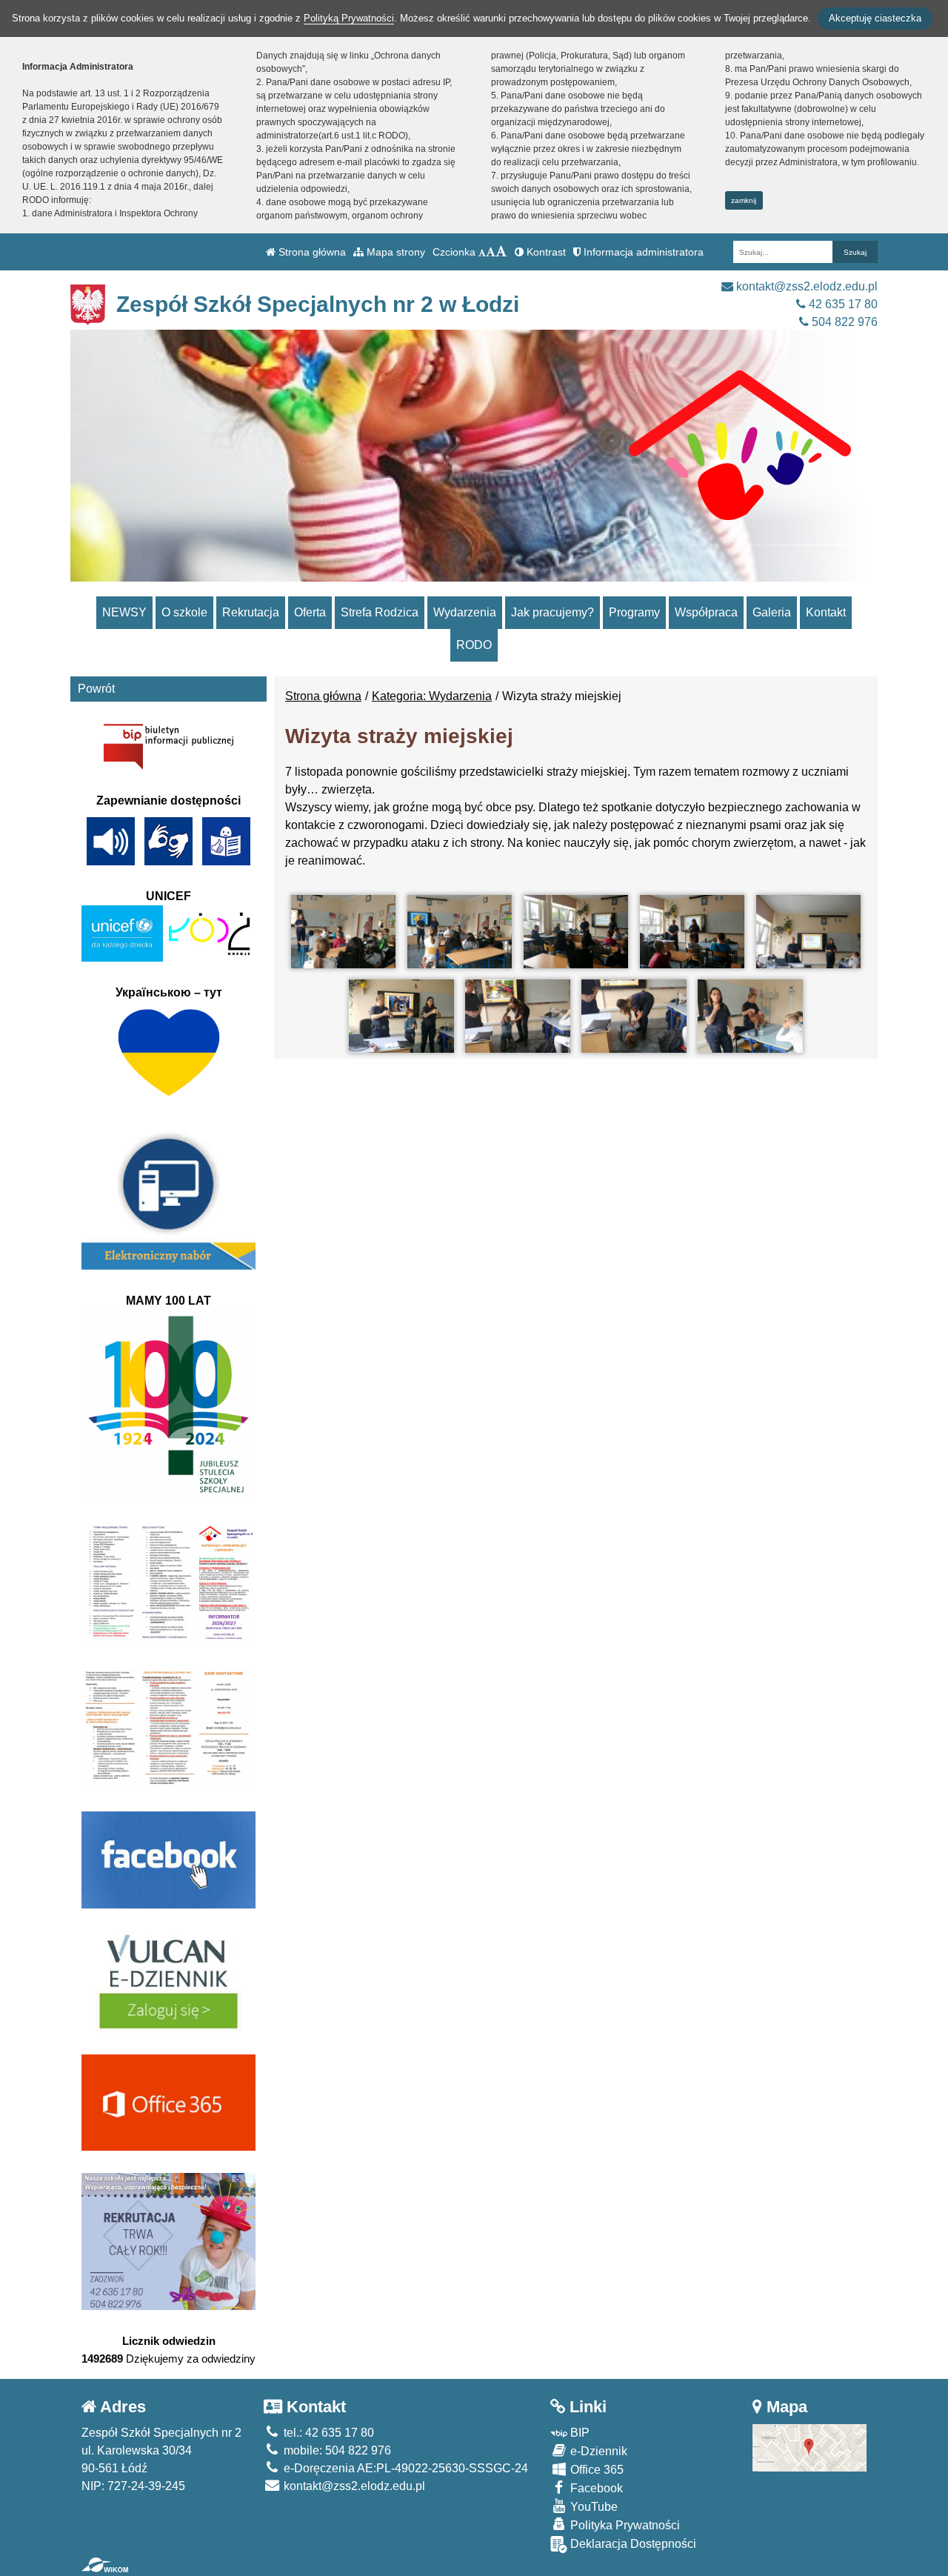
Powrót (96, 689)
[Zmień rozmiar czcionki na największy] (501, 252)
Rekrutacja (251, 612)
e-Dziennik (597, 2451)
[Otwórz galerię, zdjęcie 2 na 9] (460, 932)
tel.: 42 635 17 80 (327, 2433)
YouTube (592, 2507)
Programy (634, 612)
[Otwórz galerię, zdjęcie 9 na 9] (750, 1016)
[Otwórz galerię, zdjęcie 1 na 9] (343, 932)
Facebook (595, 2488)
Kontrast (545, 252)
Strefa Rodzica (380, 612)
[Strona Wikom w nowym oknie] (105, 2565)
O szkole (184, 612)
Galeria (772, 612)
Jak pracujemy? (553, 612)
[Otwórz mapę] (810, 2447)
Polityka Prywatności (624, 2525)
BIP (578, 2433)
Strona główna (311, 252)
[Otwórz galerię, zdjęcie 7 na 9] (517, 1016)
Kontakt (826, 612)
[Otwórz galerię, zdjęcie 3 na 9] (576, 932)
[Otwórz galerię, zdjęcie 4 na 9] (692, 932)
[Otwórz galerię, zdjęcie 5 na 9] (808, 932)
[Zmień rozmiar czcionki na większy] (491, 252)
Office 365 (595, 2470)
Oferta (310, 612)
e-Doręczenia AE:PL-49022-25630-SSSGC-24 (404, 2468)
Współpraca (706, 612)
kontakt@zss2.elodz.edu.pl (805, 286)
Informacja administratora (642, 252)
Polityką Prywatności (349, 18)
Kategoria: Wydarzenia (432, 696)
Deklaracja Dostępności (632, 2544)
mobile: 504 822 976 (336, 2450)
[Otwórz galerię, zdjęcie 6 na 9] (401, 1016)
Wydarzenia (465, 612)
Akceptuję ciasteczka (875, 18)
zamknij (744, 200)
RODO (474, 645)
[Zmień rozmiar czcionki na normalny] (482, 252)
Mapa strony (394, 252)
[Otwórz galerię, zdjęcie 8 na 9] (634, 1016)
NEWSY (124, 612)
